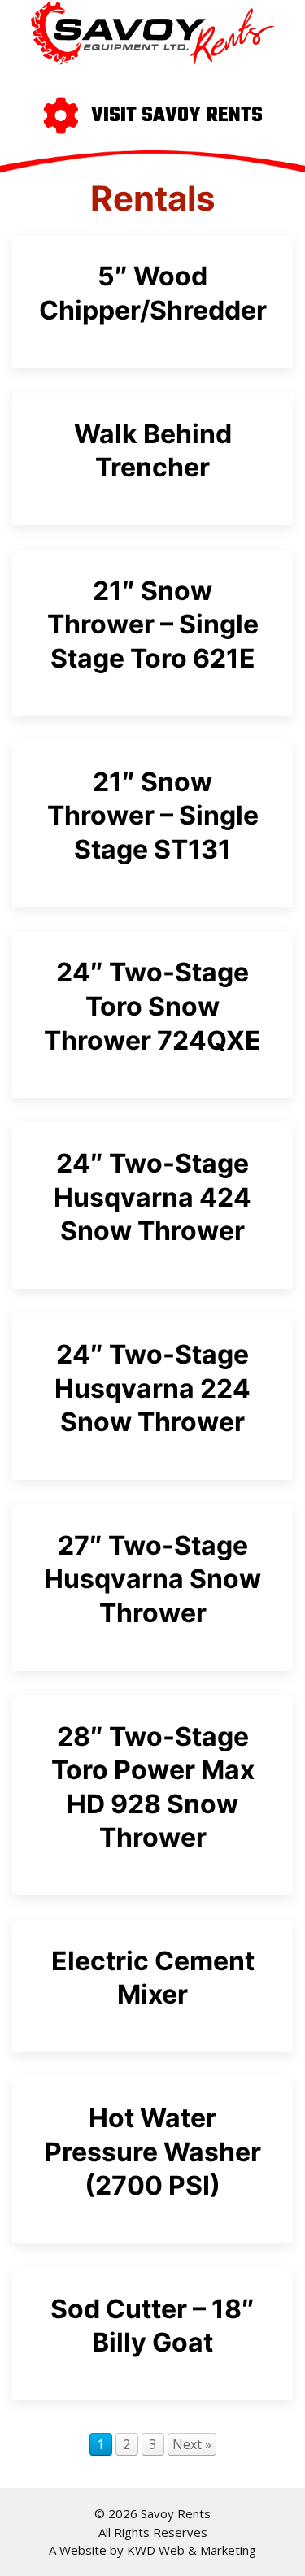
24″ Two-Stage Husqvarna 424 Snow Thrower (152, 1197)
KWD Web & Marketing (192, 2550)
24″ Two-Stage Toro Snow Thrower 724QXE (152, 1006)
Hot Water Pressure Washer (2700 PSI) (153, 2152)
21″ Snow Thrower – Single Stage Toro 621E (153, 624)
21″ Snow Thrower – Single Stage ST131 (153, 816)
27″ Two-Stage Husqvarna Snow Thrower (152, 1579)
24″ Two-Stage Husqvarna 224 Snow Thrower (152, 1388)
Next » (192, 2444)
